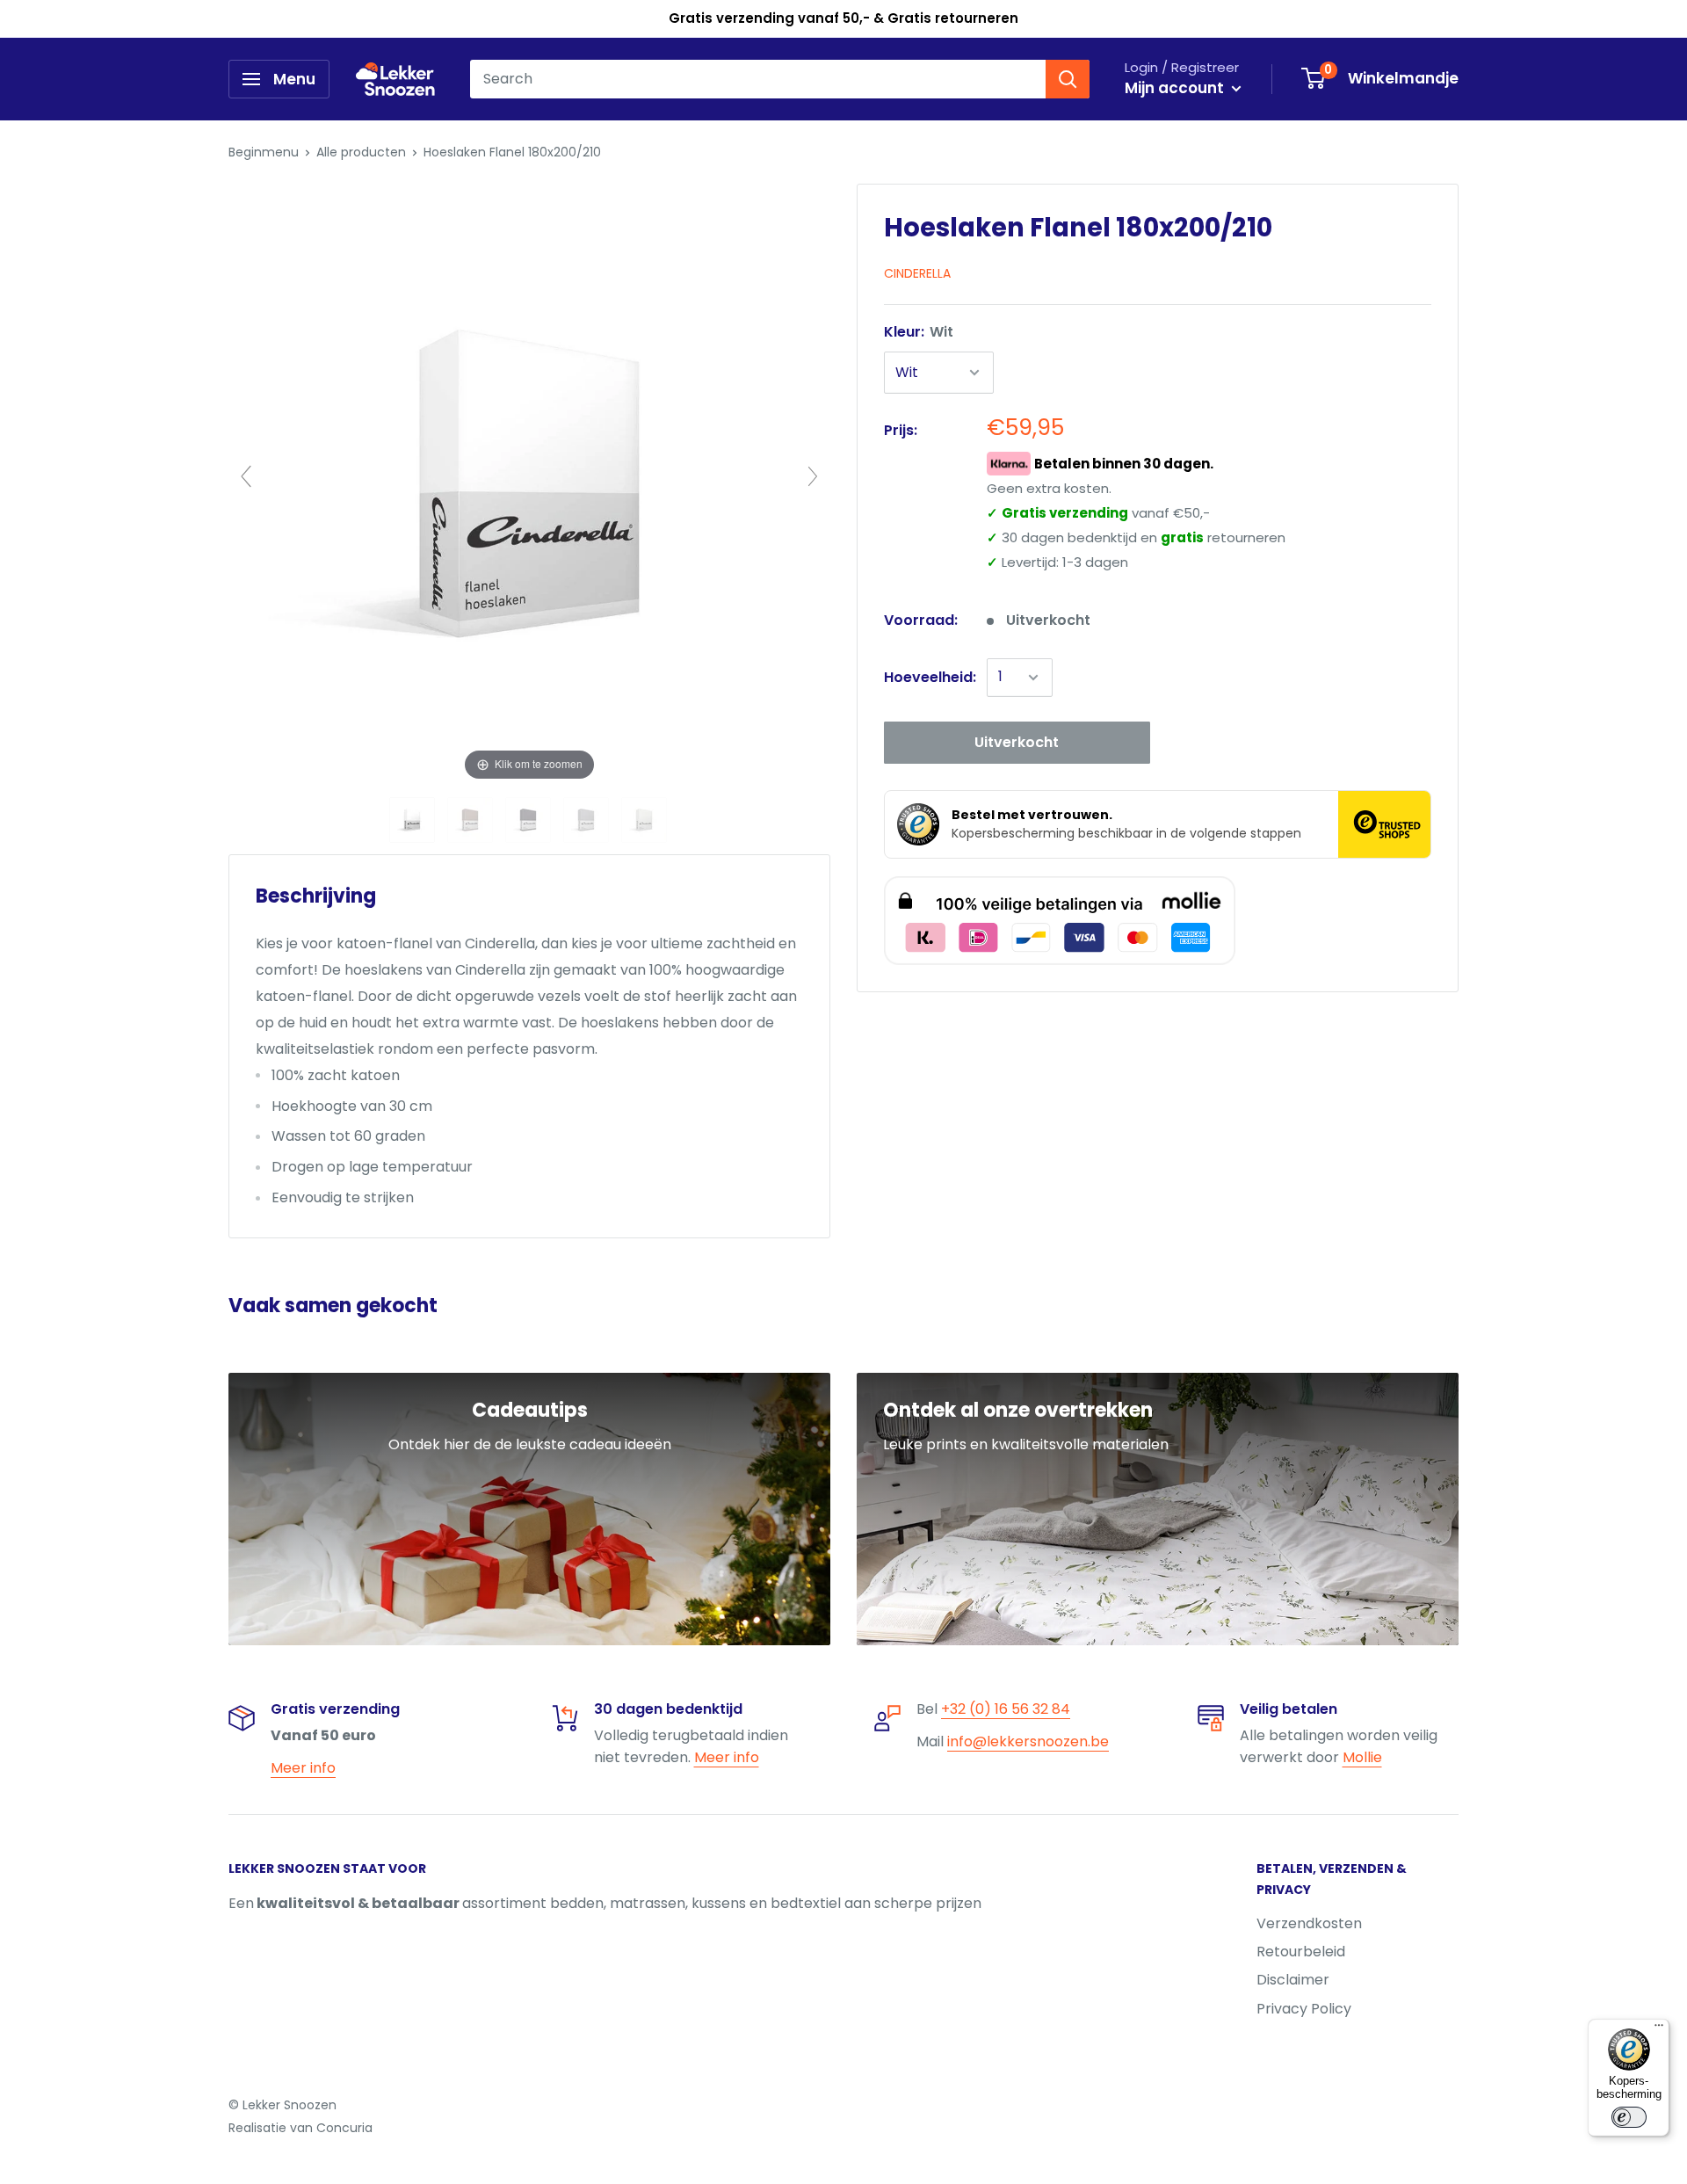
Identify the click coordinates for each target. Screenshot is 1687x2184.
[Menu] (1659, 2029)
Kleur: (919, 332)
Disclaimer (1293, 1980)
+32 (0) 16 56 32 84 (1006, 1709)
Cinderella (917, 273)
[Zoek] (1068, 79)
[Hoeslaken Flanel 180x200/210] (414, 820)
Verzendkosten (1309, 1923)
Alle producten (361, 152)
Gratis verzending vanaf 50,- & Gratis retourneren (843, 18)
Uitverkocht (1017, 742)
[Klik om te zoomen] (529, 484)
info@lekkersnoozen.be (1028, 1741)
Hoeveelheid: (930, 677)
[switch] (1629, 2117)
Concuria (344, 2128)
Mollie (1362, 1757)
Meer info (303, 1768)
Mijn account (1176, 88)
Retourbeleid (1301, 1952)
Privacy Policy (1304, 2009)
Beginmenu (264, 152)
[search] (758, 79)
